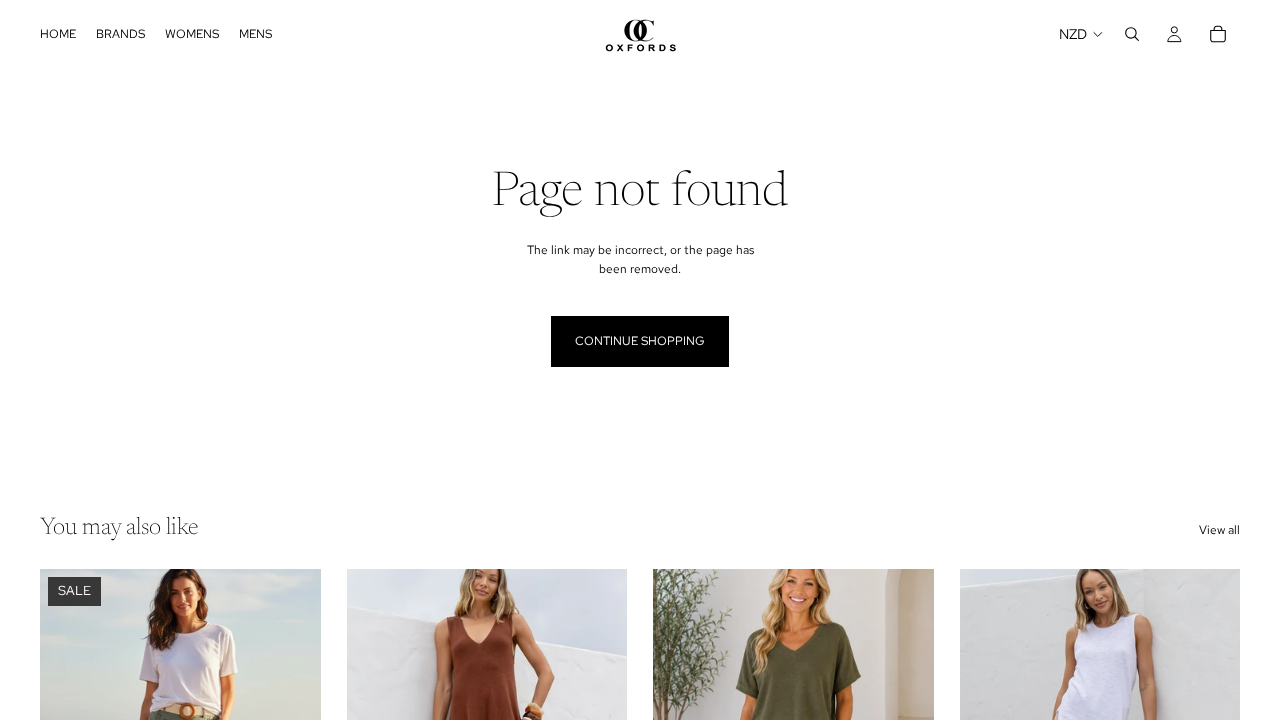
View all (1219, 530)
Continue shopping (640, 341)
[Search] (1132, 34)
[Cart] (1218, 34)
